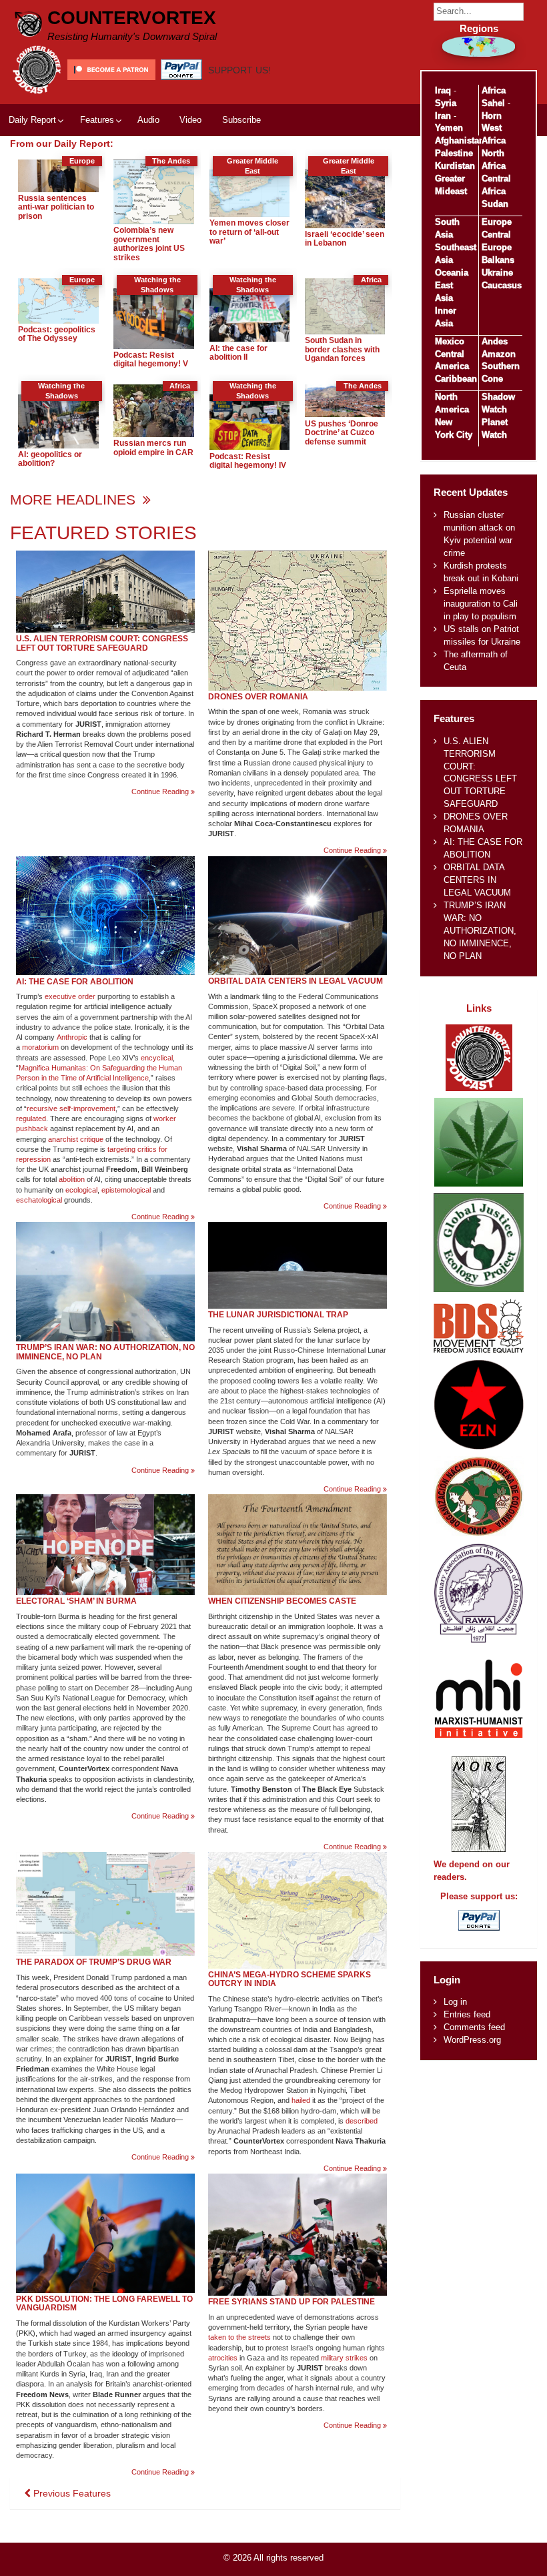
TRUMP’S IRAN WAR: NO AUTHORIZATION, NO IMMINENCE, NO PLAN (105, 1352)
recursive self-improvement (71, 1108)
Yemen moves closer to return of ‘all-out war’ (249, 232)
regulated (31, 1118)
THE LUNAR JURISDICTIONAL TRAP (278, 1315)
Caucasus (502, 285)
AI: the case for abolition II (238, 353)
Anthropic (72, 1037)
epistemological (126, 1190)
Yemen (449, 128)
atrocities (223, 2358)
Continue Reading (163, 792)
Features (97, 120)
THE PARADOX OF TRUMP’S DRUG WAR (94, 1962)
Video (190, 120)
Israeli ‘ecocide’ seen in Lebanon (345, 239)
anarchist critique (76, 1139)
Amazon (499, 354)
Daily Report (32, 120)
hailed (301, 2100)
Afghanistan (460, 140)
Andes (495, 341)
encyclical (157, 1058)
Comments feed (474, 2027)
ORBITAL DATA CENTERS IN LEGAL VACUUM (296, 981)
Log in (455, 2002)
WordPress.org (472, 2040)
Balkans (498, 260)
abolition (72, 1179)
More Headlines (75, 500)
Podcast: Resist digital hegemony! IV (248, 461)
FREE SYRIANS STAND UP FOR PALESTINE (292, 2302)
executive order (70, 996)
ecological (81, 1190)
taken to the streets (239, 2337)
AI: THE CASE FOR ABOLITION (75, 982)
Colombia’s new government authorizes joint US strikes (149, 244)
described (362, 2121)
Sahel (493, 103)
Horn (492, 116)
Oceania (452, 273)
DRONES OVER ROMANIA (258, 697)
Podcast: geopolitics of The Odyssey (57, 334)
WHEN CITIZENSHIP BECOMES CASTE (282, 1601)
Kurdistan (455, 166)
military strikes (344, 2358)
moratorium (40, 1047)
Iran (443, 116)
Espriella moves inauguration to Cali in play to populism (481, 604)
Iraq (443, 90)
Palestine (454, 153)
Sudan (495, 204)
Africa (494, 90)
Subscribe (241, 120)
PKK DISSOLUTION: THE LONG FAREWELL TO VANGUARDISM (104, 2304)
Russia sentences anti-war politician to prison (56, 207)
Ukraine (497, 273)
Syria (446, 103)
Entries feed (467, 2014)
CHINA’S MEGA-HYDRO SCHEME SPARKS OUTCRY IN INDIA (290, 1979)
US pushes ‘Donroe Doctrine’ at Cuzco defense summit (342, 433)
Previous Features (71, 2493)
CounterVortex (132, 18)
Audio (148, 120)
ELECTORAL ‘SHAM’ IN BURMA (76, 1601)
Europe (497, 222)
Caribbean (456, 379)
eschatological (39, 1200)
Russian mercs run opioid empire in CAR (153, 448)
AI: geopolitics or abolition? (50, 459)
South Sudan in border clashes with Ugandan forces (342, 349)
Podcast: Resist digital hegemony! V (151, 360)
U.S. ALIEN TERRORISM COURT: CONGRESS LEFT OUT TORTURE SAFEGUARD (102, 643)
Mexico (450, 341)
